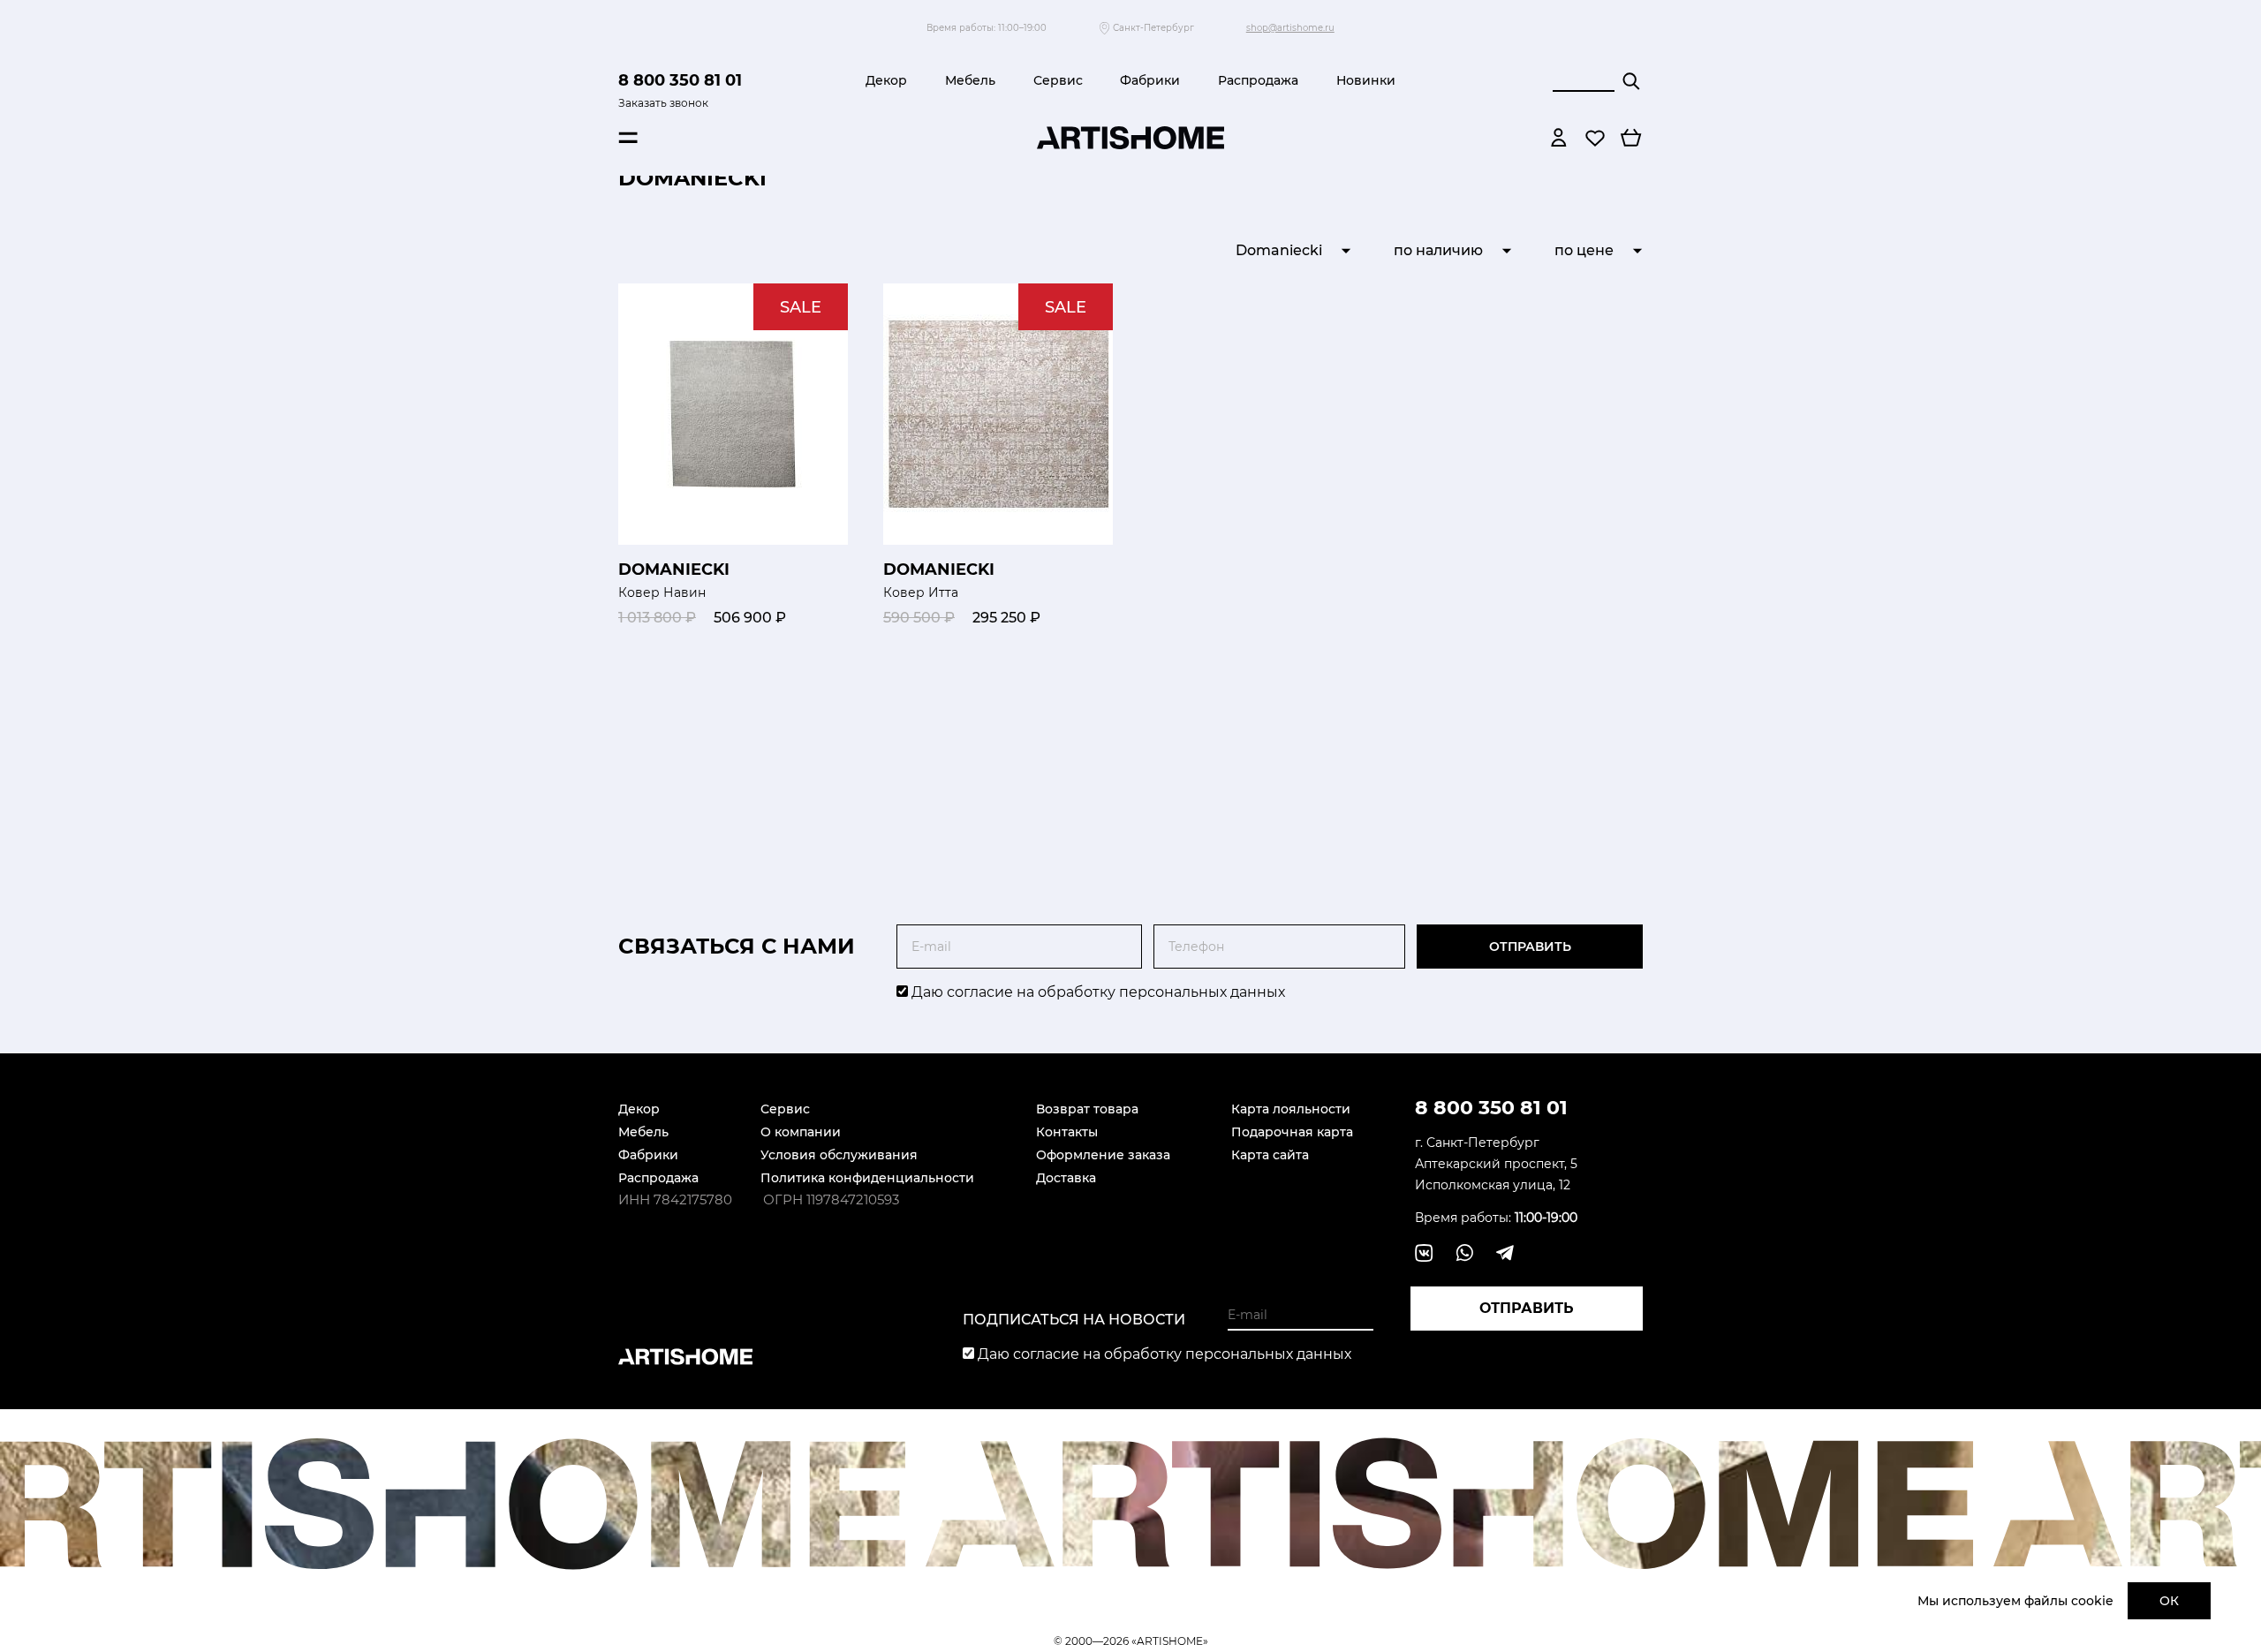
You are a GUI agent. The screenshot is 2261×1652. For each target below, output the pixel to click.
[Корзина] (1631, 138)
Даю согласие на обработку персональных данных (1096, 992)
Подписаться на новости (1074, 1320)
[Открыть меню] (628, 138)
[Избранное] (1595, 138)
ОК (2169, 1601)
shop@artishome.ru (1290, 28)
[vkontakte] (1424, 1253)
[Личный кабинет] (1559, 138)
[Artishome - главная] (1130, 138)
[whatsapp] (1464, 1253)
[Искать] (1631, 81)
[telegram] (1505, 1253)
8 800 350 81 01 (680, 80)
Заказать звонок (663, 103)
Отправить (1530, 947)
